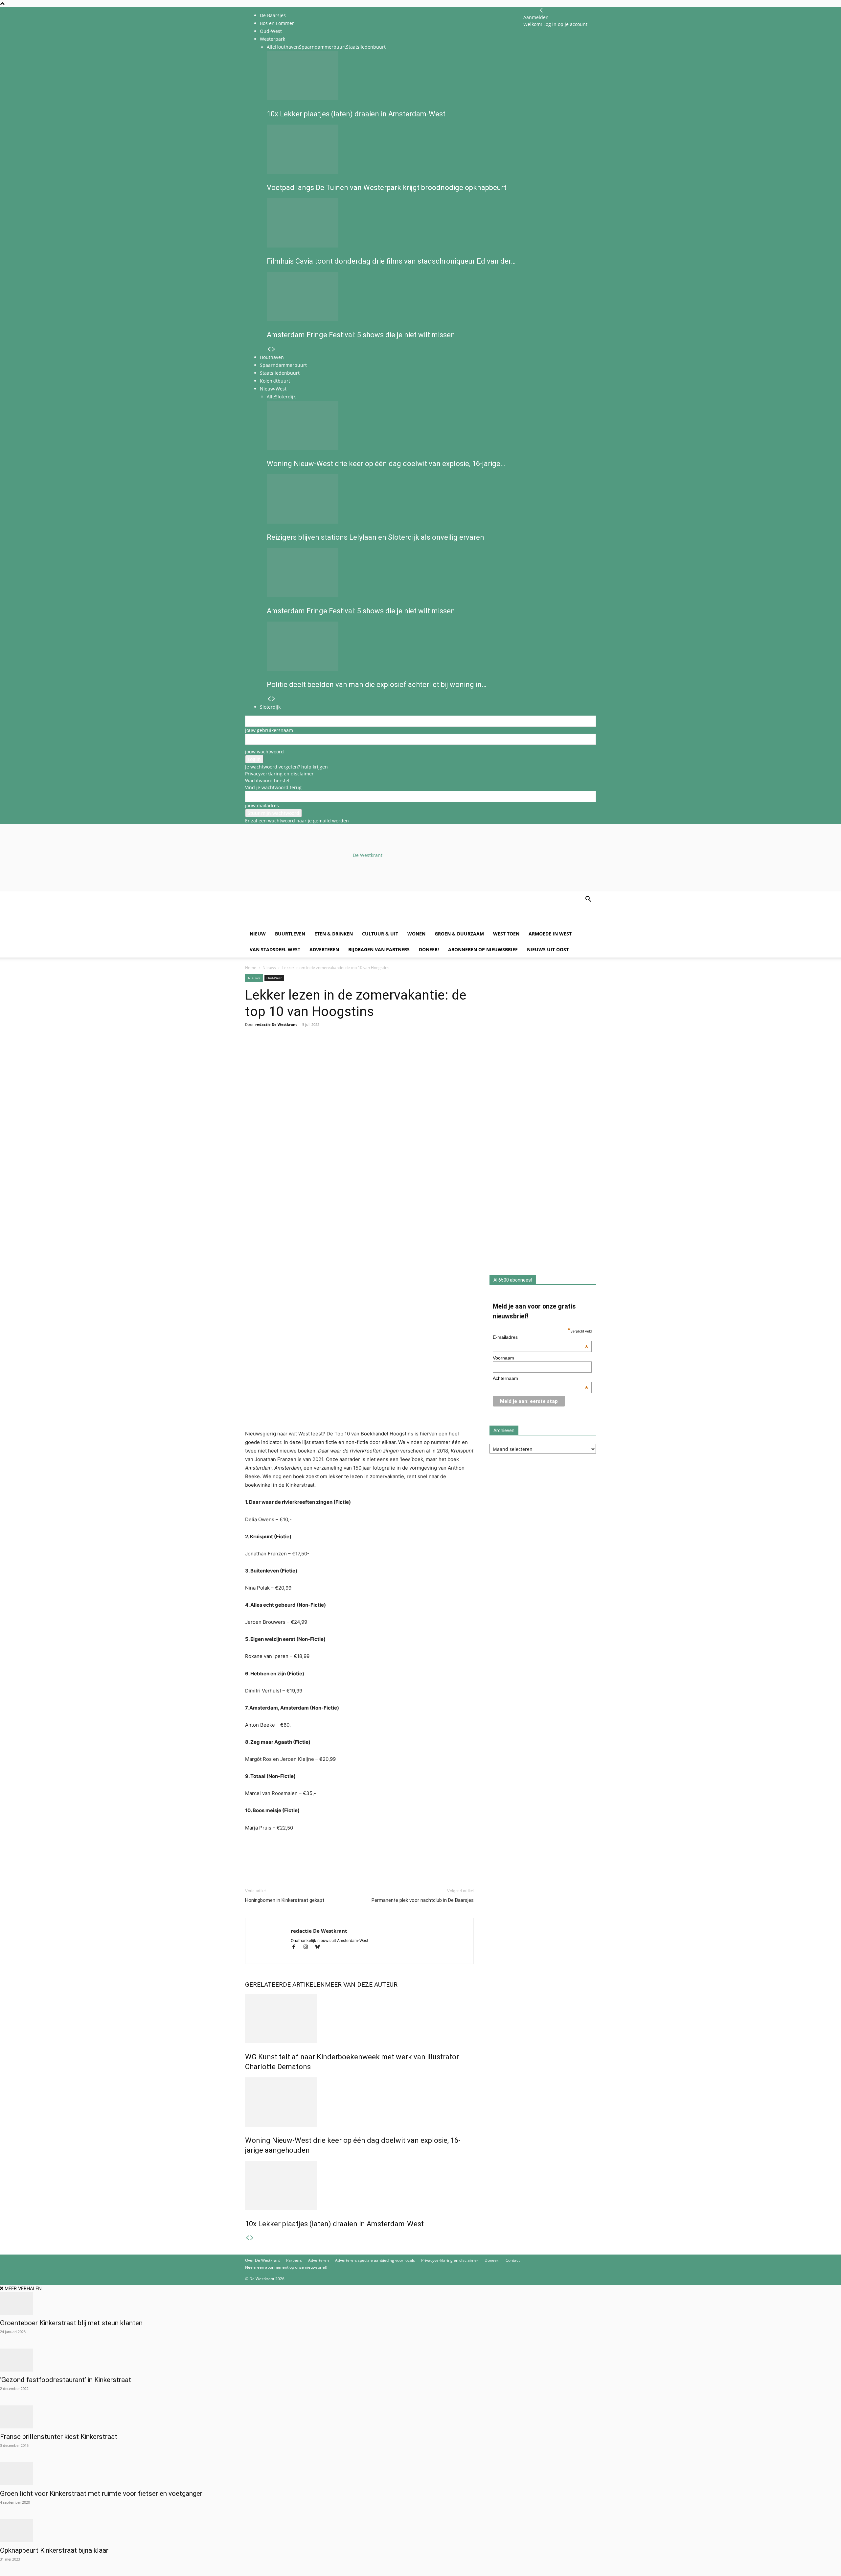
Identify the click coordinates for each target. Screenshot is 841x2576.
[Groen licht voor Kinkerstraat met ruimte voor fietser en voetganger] (420, 2474)
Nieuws (269, 968)
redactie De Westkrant (276, 1024)
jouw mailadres (262, 805)
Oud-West (274, 978)
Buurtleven (290, 934)
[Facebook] (252, 1051)
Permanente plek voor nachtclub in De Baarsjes (423, 1900)
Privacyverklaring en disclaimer (279, 774)
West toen (506, 934)
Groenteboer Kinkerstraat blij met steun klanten (71, 2323)
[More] (328, 1051)
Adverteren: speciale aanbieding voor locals (375, 2260)
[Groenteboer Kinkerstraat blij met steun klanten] (420, 2303)
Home (251, 968)
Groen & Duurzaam (459, 934)
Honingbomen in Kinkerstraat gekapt (285, 1900)
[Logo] (295, 922)
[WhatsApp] (267, 1051)
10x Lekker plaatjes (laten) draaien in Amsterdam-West (334, 2224)
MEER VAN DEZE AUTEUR (361, 1985)
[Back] (541, 10)
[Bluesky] (320, 1947)
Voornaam (503, 1358)
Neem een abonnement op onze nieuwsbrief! (286, 2267)
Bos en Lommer (277, 23)
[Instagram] (308, 1947)
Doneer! (429, 949)
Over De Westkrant (262, 2260)
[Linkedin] (297, 1051)
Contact (513, 2260)
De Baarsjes (273, 15)
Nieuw (258, 934)
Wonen (416, 934)
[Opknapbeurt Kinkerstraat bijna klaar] (420, 2531)
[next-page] (252, 2238)
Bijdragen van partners (379, 949)
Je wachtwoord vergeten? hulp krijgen (286, 767)
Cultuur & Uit (380, 934)
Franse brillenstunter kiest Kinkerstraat (59, 2437)
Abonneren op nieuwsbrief (483, 949)
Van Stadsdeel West (275, 949)
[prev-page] (247, 2238)
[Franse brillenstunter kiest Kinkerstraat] (420, 2417)
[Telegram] (312, 1051)
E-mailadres (541, 1337)
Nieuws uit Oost (548, 949)
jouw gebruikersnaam (269, 730)
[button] (588, 900)
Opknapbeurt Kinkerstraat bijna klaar (54, 2550)
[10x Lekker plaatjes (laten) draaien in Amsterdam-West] (359, 2186)
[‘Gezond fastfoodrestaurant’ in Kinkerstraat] (420, 2360)
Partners (294, 2260)
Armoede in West (550, 934)
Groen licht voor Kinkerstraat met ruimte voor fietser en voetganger (101, 2493)
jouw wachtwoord (264, 752)
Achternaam (541, 1378)
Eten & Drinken (334, 934)
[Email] (282, 1051)
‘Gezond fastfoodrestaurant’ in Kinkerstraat (66, 2380)
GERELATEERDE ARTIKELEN (285, 1985)
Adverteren (324, 949)
